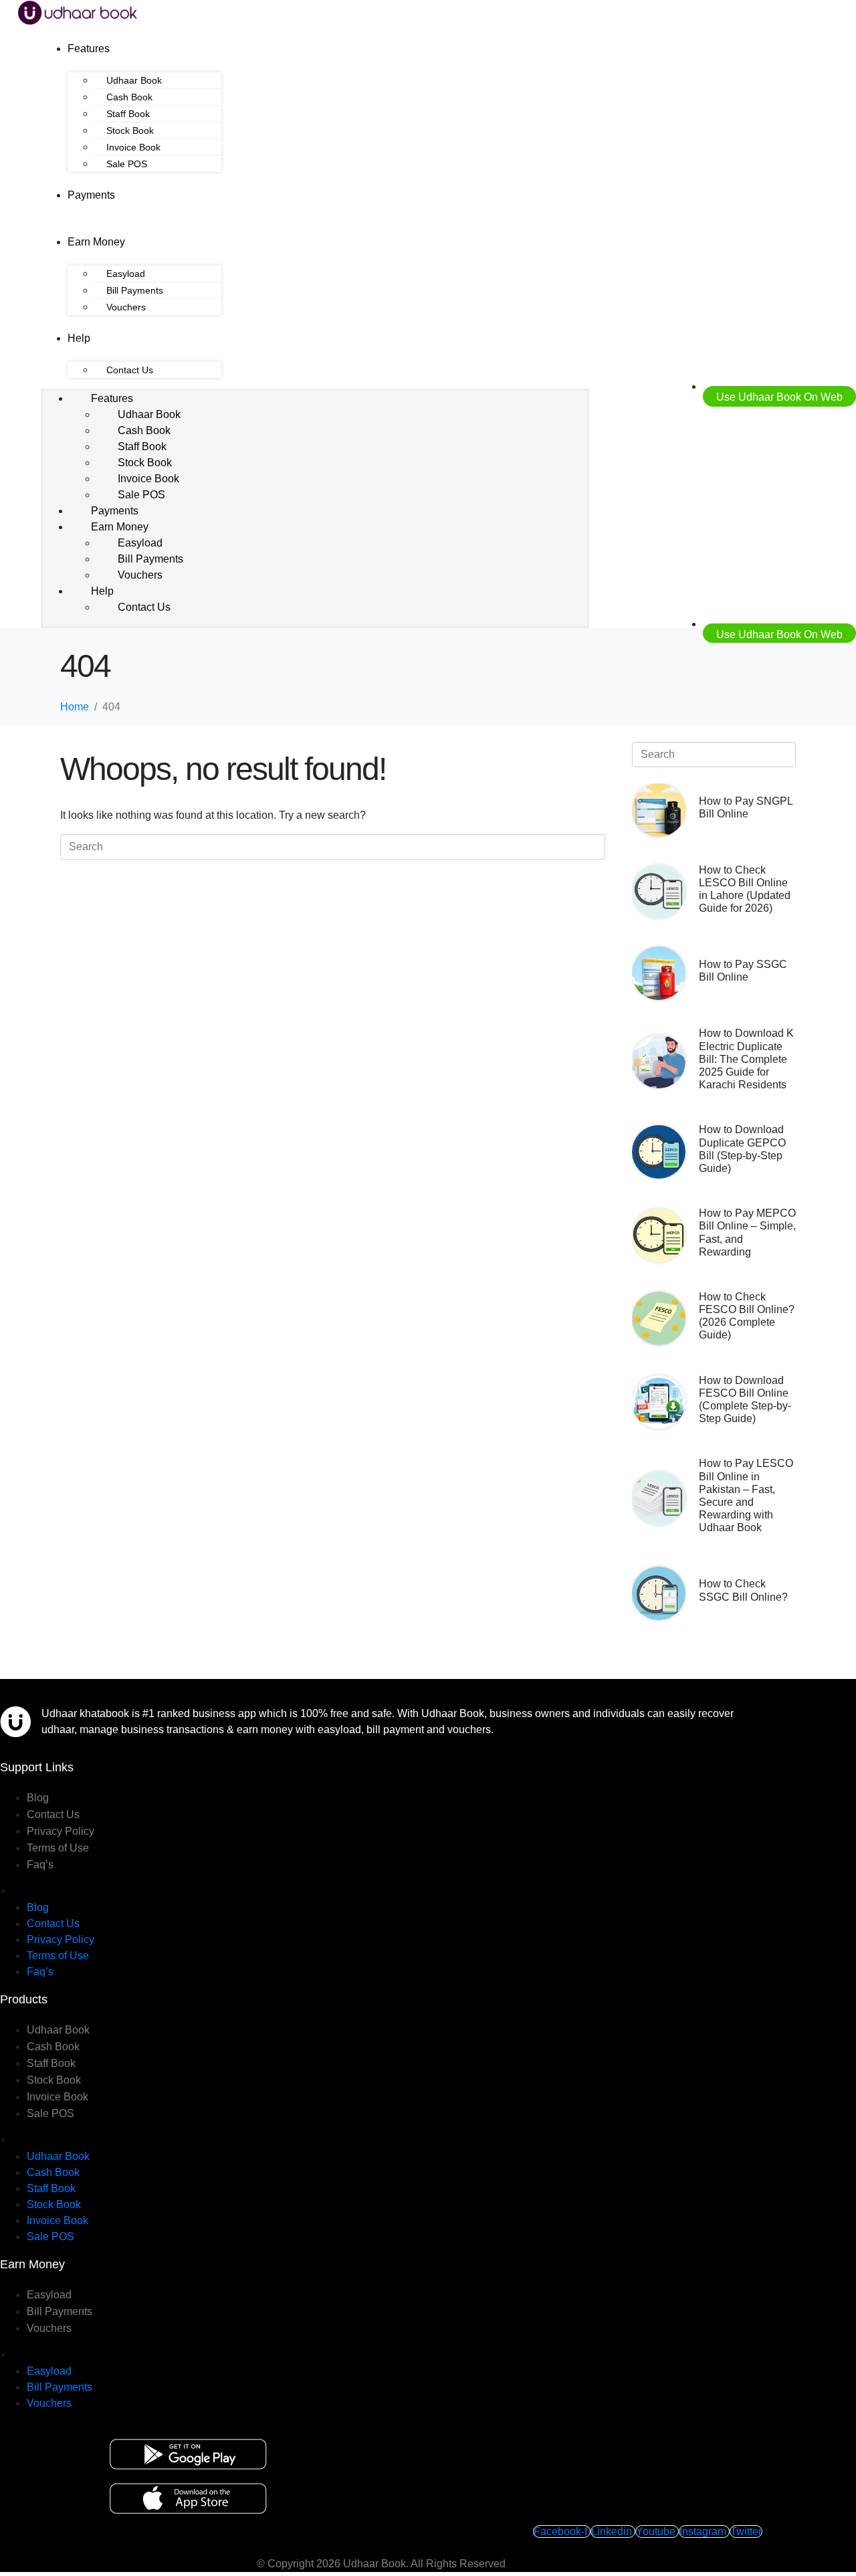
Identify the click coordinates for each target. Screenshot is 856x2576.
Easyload (126, 274)
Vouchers (126, 307)
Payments (91, 195)
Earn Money (96, 242)
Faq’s (40, 1865)
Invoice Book (133, 147)
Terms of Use (58, 1848)
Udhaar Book (134, 80)
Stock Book (130, 130)
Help (79, 338)
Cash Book (129, 97)
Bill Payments (135, 290)
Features (89, 48)
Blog (38, 1798)
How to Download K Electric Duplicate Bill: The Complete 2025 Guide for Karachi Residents (746, 1059)
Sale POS (127, 164)
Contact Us (130, 370)
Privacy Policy (61, 1831)
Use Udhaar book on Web (779, 397)
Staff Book (128, 114)
